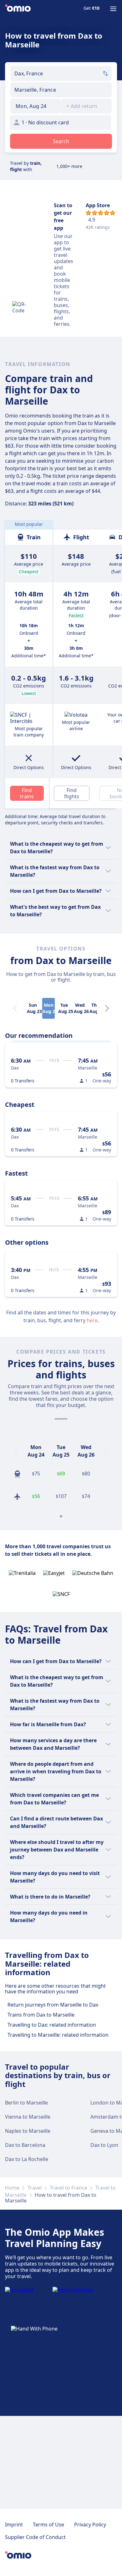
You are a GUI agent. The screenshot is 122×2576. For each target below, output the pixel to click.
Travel (35, 2188)
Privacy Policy (90, 2525)
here (92, 1320)
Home (12, 2188)
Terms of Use (48, 2525)
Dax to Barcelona (25, 2145)
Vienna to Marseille (28, 2117)
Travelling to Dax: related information (52, 2025)
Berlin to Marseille (26, 2103)
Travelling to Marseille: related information (58, 2035)
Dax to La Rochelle (27, 2159)
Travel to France (69, 2188)
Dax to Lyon (104, 2145)
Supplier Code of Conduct (35, 2537)
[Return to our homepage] (18, 9)
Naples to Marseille (28, 2131)
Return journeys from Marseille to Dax (53, 2005)
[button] (36, 106)
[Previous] (16, 1451)
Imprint (14, 2525)
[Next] (107, 1008)
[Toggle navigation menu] (113, 9)
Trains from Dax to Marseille (41, 2015)
